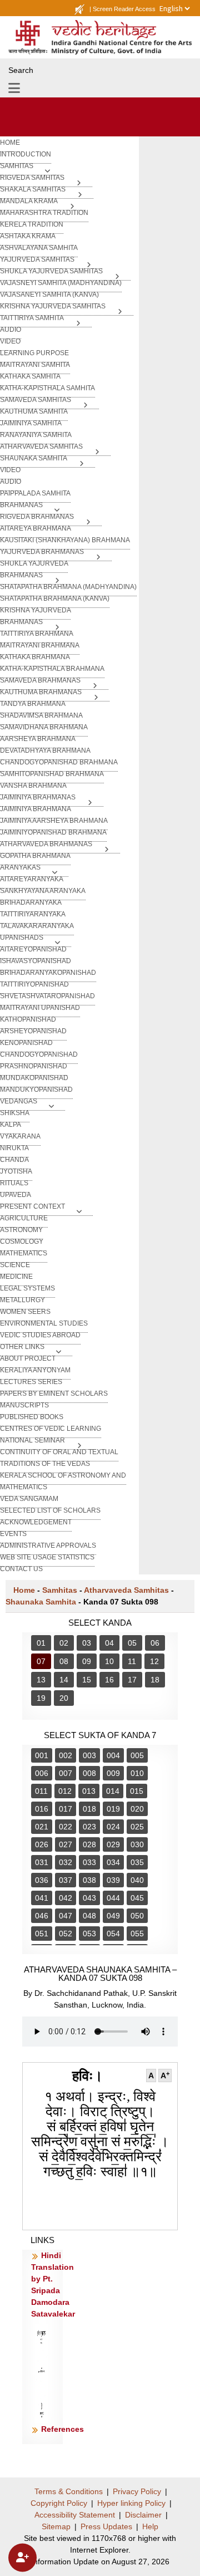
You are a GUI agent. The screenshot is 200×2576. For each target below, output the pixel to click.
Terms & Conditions (69, 2491)
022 (66, 1827)
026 (42, 1844)
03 (87, 1643)
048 (89, 1916)
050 (137, 1916)
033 (89, 1862)
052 (66, 1934)
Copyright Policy (59, 2503)
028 (89, 1844)
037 (66, 1880)
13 (41, 1680)
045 (137, 1898)
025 (137, 1827)
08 (64, 1661)
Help (150, 2526)
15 (87, 1680)
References (62, 2429)
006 (42, 1773)
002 (66, 1755)
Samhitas (60, 1590)
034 (113, 1862)
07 (41, 1661)
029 (113, 1844)
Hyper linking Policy (131, 2503)
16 (109, 1680)
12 (154, 1661)
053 (89, 1934)
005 (137, 1755)
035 (137, 1862)
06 (155, 1643)
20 (64, 1698)
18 (155, 1680)
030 (137, 1844)
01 (41, 1643)
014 (113, 1791)
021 (42, 1827)
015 (137, 1791)
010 (137, 1773)
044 (113, 1898)
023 (89, 1827)
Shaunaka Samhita (41, 1602)
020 (137, 1809)
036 (42, 1880)
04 (109, 1643)
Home (24, 1590)
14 (64, 1680)
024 (113, 1827)
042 (66, 1898)
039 (113, 1880)
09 (87, 1661)
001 (42, 1755)
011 (41, 1791)
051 (42, 1934)
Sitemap (56, 2526)
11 (132, 1661)
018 (89, 1809)
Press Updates (106, 2526)
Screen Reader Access (124, 9)
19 (41, 1698)
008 (89, 1773)
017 (66, 1809)
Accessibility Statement (75, 2515)
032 (66, 1862)
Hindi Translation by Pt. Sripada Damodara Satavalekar (53, 2285)
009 (113, 1773)
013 (89, 1791)
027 (66, 1844)
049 (113, 1916)
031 (42, 1862)
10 (109, 1661)
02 (64, 1643)
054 (113, 1934)
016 (42, 1809)
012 (65, 1791)
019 (113, 1809)
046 (42, 1916)
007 (66, 1773)
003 (89, 1755)
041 (42, 1898)
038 (89, 1880)
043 (89, 1898)
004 (113, 1755)
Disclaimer (143, 2515)
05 (132, 1643)
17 (132, 1680)
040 (137, 1880)
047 (66, 1916)
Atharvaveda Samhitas (126, 1590)
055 (137, 1934)
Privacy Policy (137, 2491)
